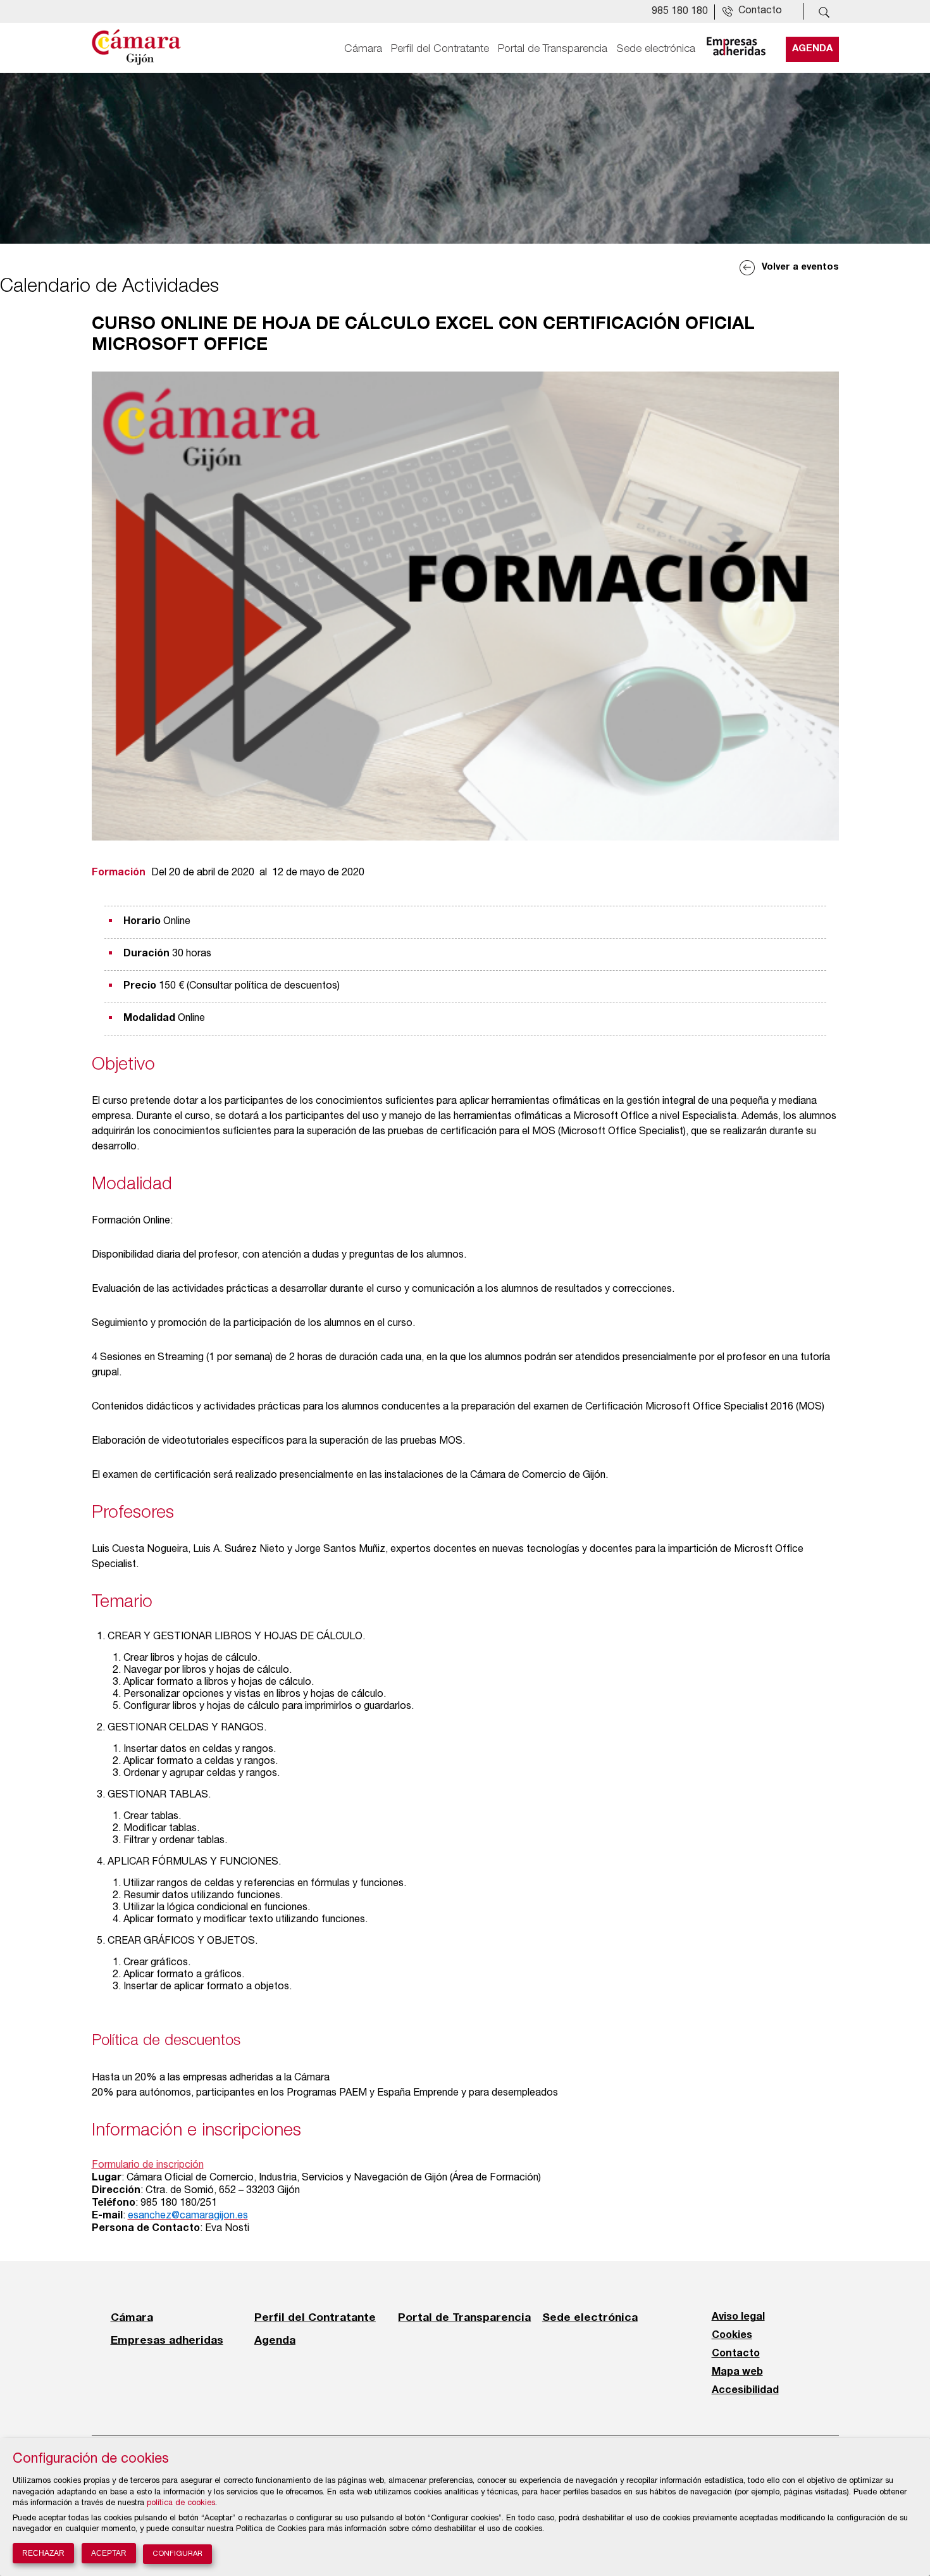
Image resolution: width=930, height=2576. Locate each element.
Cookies (732, 2335)
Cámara (363, 49)
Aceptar (109, 2553)
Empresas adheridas (167, 2340)
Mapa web (737, 2372)
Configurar (177, 2554)
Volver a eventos (800, 267)
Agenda (812, 49)
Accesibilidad (745, 2391)
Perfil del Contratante (440, 49)
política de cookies (181, 2504)
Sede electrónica (656, 49)
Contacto (736, 2354)
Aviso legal (738, 2317)
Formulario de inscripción (148, 2166)
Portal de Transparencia (553, 49)
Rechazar (43, 2553)
